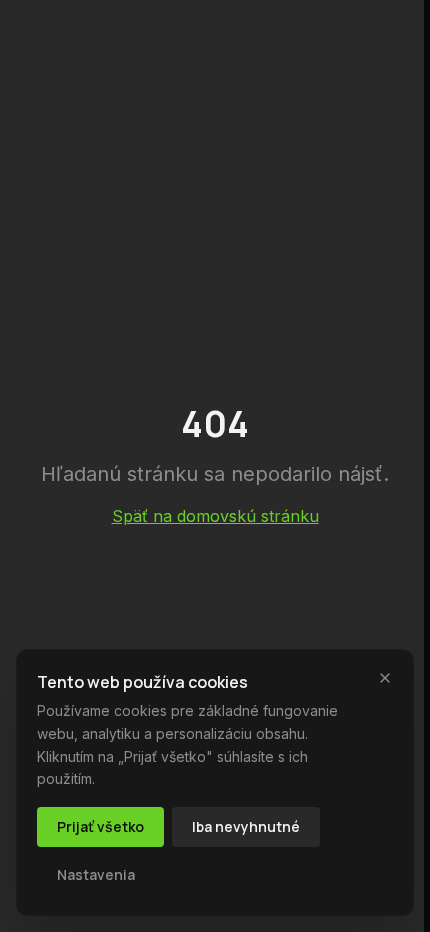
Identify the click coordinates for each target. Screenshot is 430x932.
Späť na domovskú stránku (215, 516)
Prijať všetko (100, 826)
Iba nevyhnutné (246, 826)
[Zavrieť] (385, 678)
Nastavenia (96, 874)
